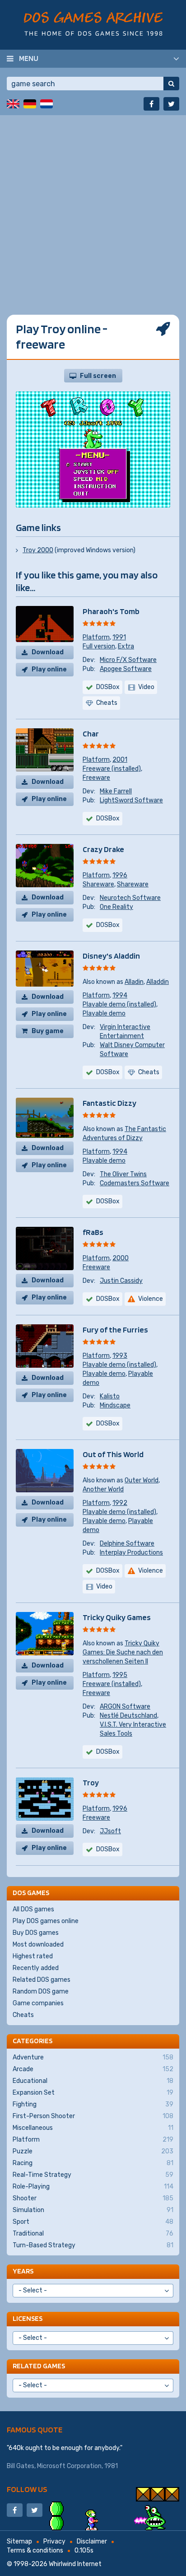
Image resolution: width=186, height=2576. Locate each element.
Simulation (93, 2210)
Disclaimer (92, 2541)
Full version (99, 646)
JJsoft (110, 1831)
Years (23, 2271)
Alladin (134, 982)
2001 (120, 760)
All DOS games (33, 1909)
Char (91, 734)
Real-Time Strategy (93, 2175)
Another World (103, 1489)
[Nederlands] (46, 104)
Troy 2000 (38, 550)
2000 (121, 1258)
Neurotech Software (130, 898)
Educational (93, 2081)
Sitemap (19, 2541)
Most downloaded (38, 1945)
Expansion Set (93, 2093)
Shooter (93, 2198)
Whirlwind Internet (75, 2564)
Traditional (93, 2234)
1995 (120, 1675)
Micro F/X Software (128, 660)
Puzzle (93, 2151)
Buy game (48, 1031)
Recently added (36, 1968)
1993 (120, 1356)
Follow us (27, 2489)
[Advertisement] (93, 208)
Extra (126, 646)
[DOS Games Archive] (93, 24)
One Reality (116, 907)
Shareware (98, 884)
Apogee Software (126, 669)
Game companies (38, 2003)
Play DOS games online (46, 1921)
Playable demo (104, 1013)
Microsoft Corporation (69, 2466)
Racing (93, 2163)
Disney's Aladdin (111, 956)
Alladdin (158, 982)
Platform (96, 637)
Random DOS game (41, 1991)
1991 (119, 637)
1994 (120, 995)
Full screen (98, 376)
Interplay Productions (131, 1553)
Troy (91, 1782)
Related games (39, 2366)
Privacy (54, 2541)
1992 (120, 1503)
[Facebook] (151, 104)
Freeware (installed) (112, 769)
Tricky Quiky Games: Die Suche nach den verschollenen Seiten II (123, 1652)
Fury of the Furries (115, 1330)
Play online (49, 669)
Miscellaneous (93, 2128)
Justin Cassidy (121, 1281)
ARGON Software (125, 1707)
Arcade (93, 2069)
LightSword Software (131, 800)
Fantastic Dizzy (109, 1103)
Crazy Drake (103, 849)
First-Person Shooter (93, 2116)
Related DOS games (42, 1980)
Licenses (28, 2318)
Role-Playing (93, 2187)
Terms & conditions (35, 2550)
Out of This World (113, 1454)
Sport (93, 2222)
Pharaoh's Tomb (111, 611)
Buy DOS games (36, 1933)
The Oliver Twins (123, 1174)
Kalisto (110, 1396)
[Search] (171, 84)
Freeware (96, 778)
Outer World (142, 1480)
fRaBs (93, 1232)
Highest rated (33, 1956)
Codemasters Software (135, 1183)
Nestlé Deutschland (128, 1716)
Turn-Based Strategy (93, 2245)
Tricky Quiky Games (117, 1617)
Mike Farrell (116, 791)
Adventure (93, 2057)
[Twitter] (171, 104)
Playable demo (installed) (119, 1004)
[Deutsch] (30, 104)
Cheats (23, 2015)
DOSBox (108, 687)
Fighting (93, 2104)
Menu (29, 58)
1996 (120, 875)
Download (48, 652)
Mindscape (115, 1405)
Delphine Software (127, 1544)
